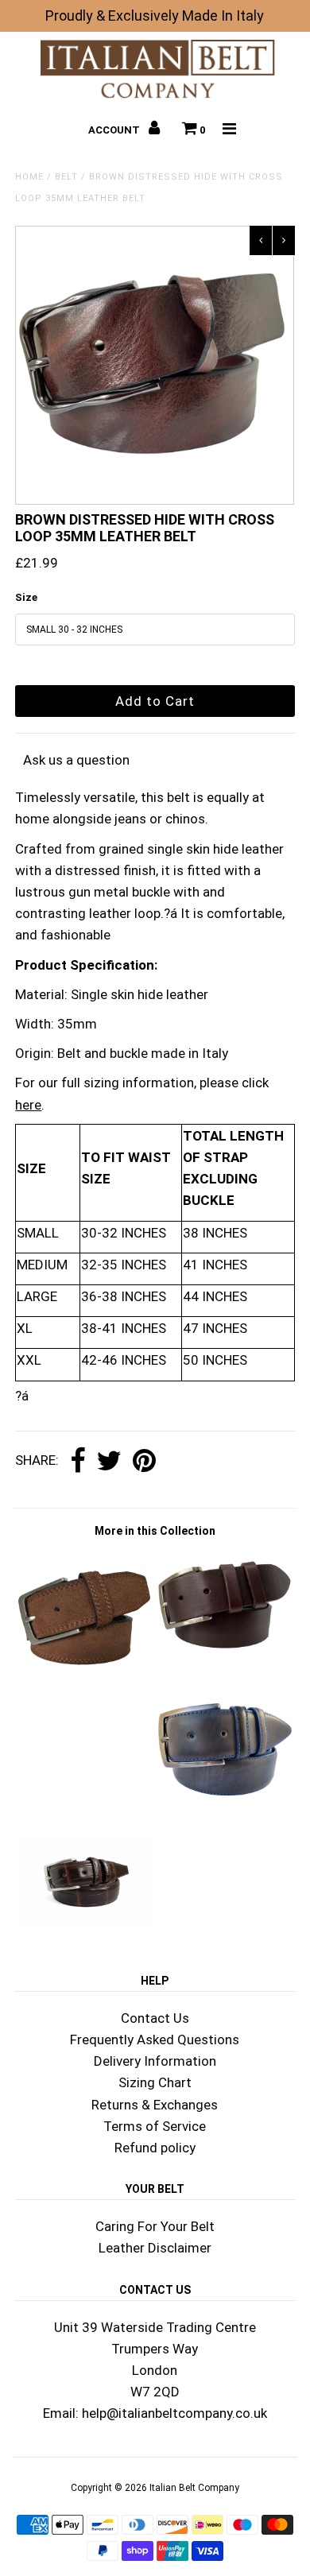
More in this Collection (155, 1531)
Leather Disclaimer (155, 2248)
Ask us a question (76, 760)
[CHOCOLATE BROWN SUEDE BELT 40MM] (85, 1682)
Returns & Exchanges (155, 2105)
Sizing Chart (155, 2082)
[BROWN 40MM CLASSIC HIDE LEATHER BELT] (225, 1656)
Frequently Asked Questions (155, 2039)
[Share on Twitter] (109, 1462)
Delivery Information (155, 2061)
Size (26, 597)
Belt (66, 177)
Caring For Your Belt (155, 2226)
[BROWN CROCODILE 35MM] (85, 1923)
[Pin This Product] (144, 1462)
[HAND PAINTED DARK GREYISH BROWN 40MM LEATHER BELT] (225, 1811)
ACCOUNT (115, 130)
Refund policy (155, 2148)
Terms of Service (155, 2126)
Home (29, 177)
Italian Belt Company (194, 2488)
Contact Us (155, 2018)
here (28, 1105)
